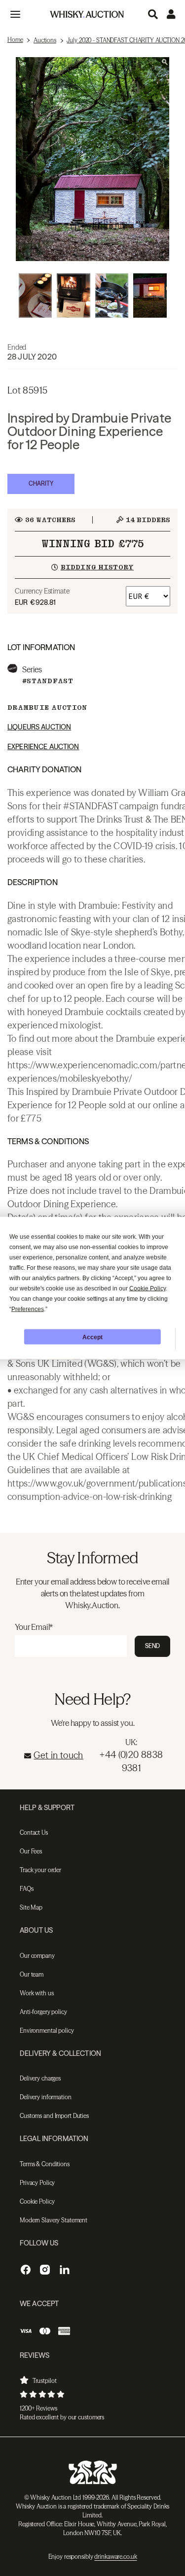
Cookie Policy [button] (148, 1288)
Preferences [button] (28, 1309)
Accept (92, 1337)
